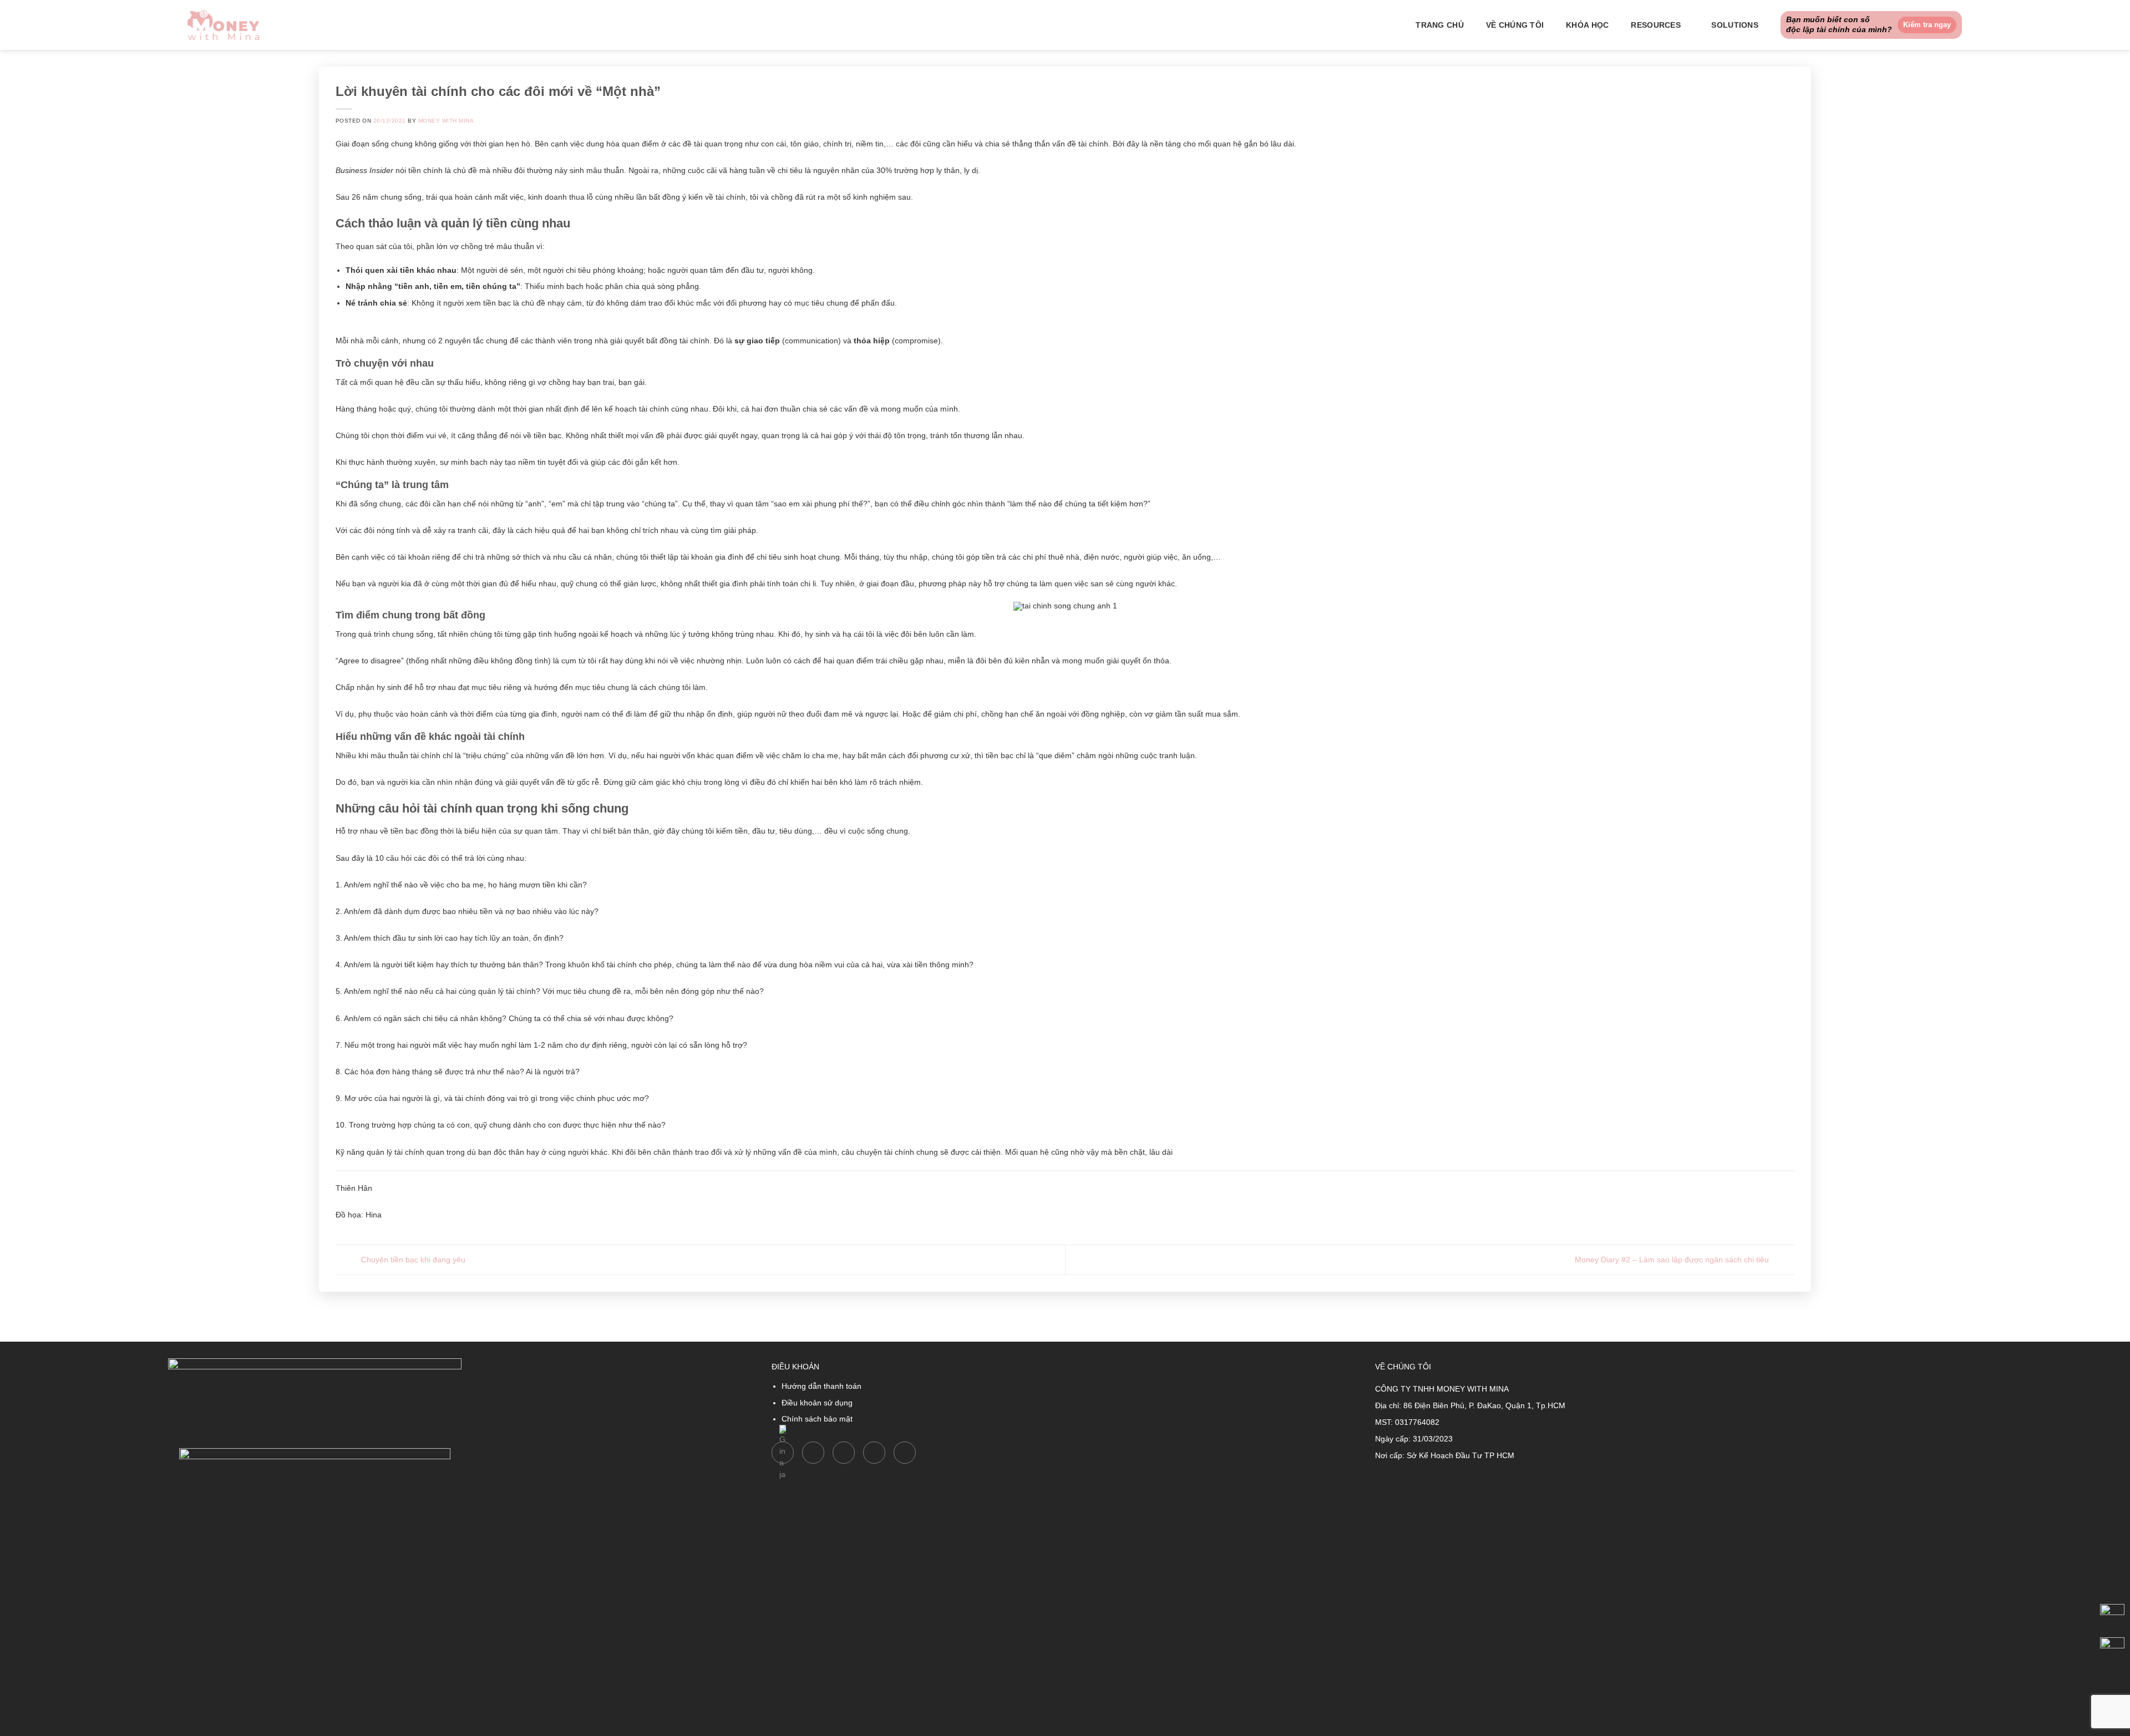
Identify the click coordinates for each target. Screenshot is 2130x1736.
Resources (1656, 25)
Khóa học (1587, 25)
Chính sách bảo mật (817, 1419)
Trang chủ (1440, 25)
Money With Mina (446, 121)
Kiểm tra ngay (1927, 25)
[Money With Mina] (224, 25)
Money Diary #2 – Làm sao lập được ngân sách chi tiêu (1673, 1259)
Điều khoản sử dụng (817, 1403)
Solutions (1735, 25)
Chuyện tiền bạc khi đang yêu (412, 1259)
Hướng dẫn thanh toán (821, 1386)
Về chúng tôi (1515, 25)
